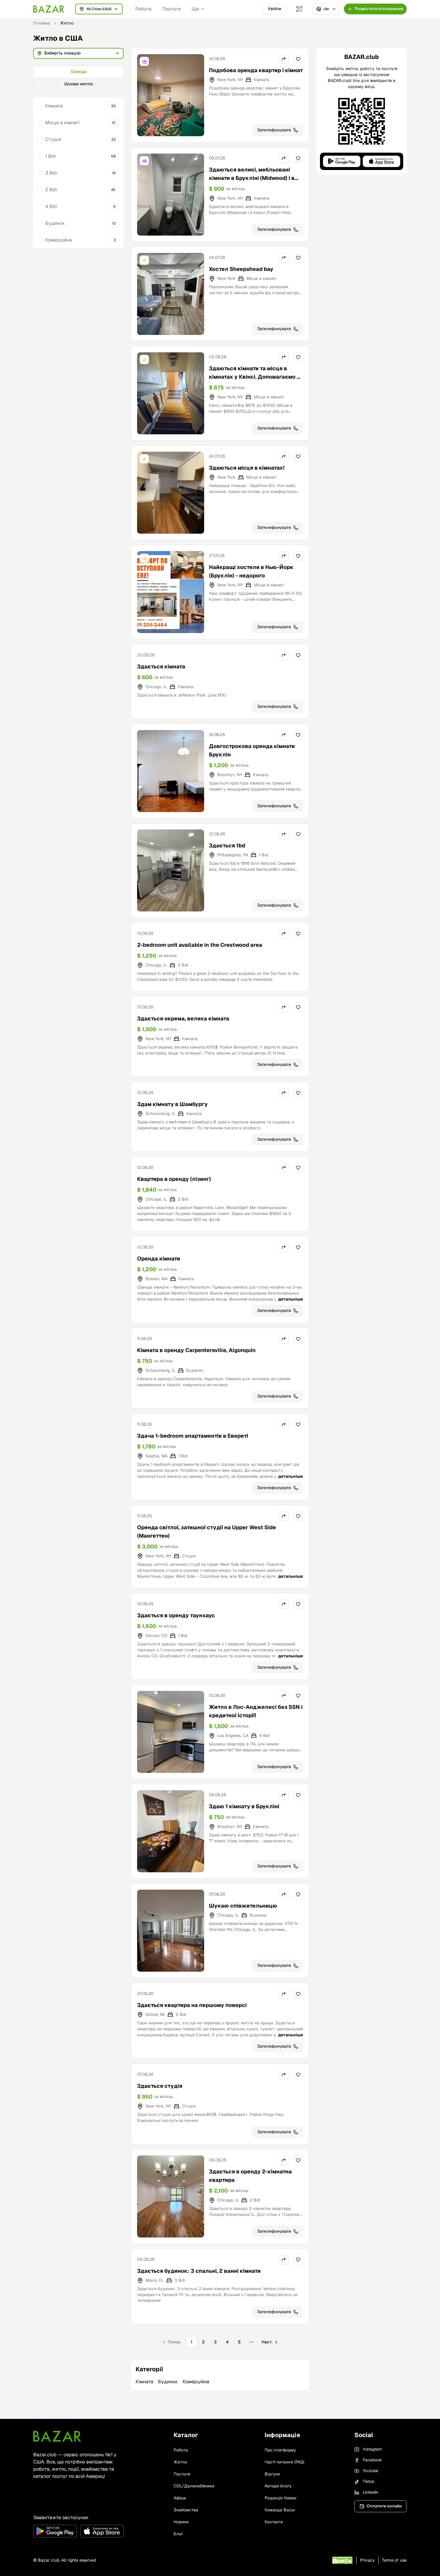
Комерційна (59, 240)
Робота (143, 9)
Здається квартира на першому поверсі (192, 2005)
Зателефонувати (274, 130)
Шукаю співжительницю (243, 1906)
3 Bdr (51, 173)
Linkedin (371, 2492)
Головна (42, 23)
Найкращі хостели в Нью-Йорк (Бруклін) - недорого (251, 571)
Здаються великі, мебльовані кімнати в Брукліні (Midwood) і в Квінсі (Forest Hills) (252, 178)
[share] (284, 59)
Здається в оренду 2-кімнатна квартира (250, 2176)
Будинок (55, 223)
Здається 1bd (227, 845)
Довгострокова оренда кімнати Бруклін (252, 750)
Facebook (372, 2460)
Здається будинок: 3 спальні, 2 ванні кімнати (199, 2271)
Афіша (180, 2498)
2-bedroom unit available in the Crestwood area (200, 945)
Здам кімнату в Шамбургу (172, 1104)
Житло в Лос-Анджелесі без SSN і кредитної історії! (256, 1711)
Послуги (172, 9)
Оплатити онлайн (384, 2506)
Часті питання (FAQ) (285, 2462)
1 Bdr (51, 156)
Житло (180, 2462)
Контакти (274, 2522)
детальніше (290, 1299)
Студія (53, 139)
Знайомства (186, 2510)
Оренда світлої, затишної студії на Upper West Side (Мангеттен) (207, 1532)
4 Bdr (51, 206)
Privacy (367, 2560)
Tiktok (369, 2481)
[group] (78, 78)
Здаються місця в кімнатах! (247, 468)
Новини (181, 2522)
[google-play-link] (55, 2531)
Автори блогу (278, 2486)
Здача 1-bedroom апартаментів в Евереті (193, 1436)
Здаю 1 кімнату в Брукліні (244, 1806)
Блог (178, 2534)
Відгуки (272, 2474)
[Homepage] (49, 9)
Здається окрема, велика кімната (183, 1018)
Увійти (274, 9)
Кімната (54, 106)
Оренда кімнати (159, 1259)
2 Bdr (51, 190)
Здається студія (160, 2086)
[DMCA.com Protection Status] (342, 2560)
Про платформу (280, 2450)
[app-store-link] (102, 2531)
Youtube (371, 2471)
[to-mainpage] (57, 2436)
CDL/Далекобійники (194, 2486)
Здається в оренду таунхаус (176, 1615)
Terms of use (394, 2560)
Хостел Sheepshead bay (241, 269)
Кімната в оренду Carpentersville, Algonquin (196, 1350)
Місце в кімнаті (62, 123)
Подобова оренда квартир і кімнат (256, 70)
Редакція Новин (280, 2498)
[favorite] (298, 59)
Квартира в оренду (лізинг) (174, 1179)
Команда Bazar (280, 2510)
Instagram (372, 2449)
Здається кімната (161, 666)
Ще (195, 9)
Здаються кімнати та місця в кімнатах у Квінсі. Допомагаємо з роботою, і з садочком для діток (254, 377)
